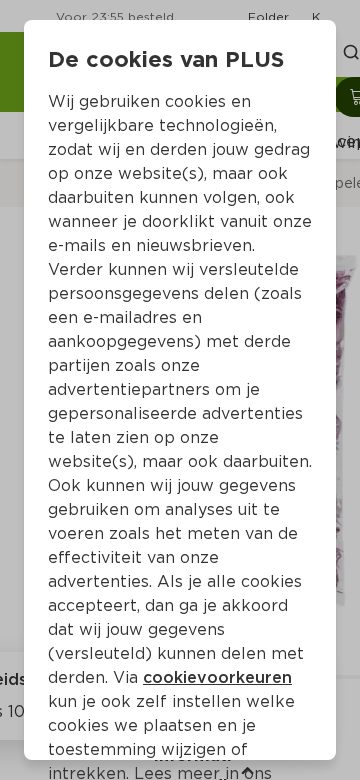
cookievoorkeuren (217, 677)
